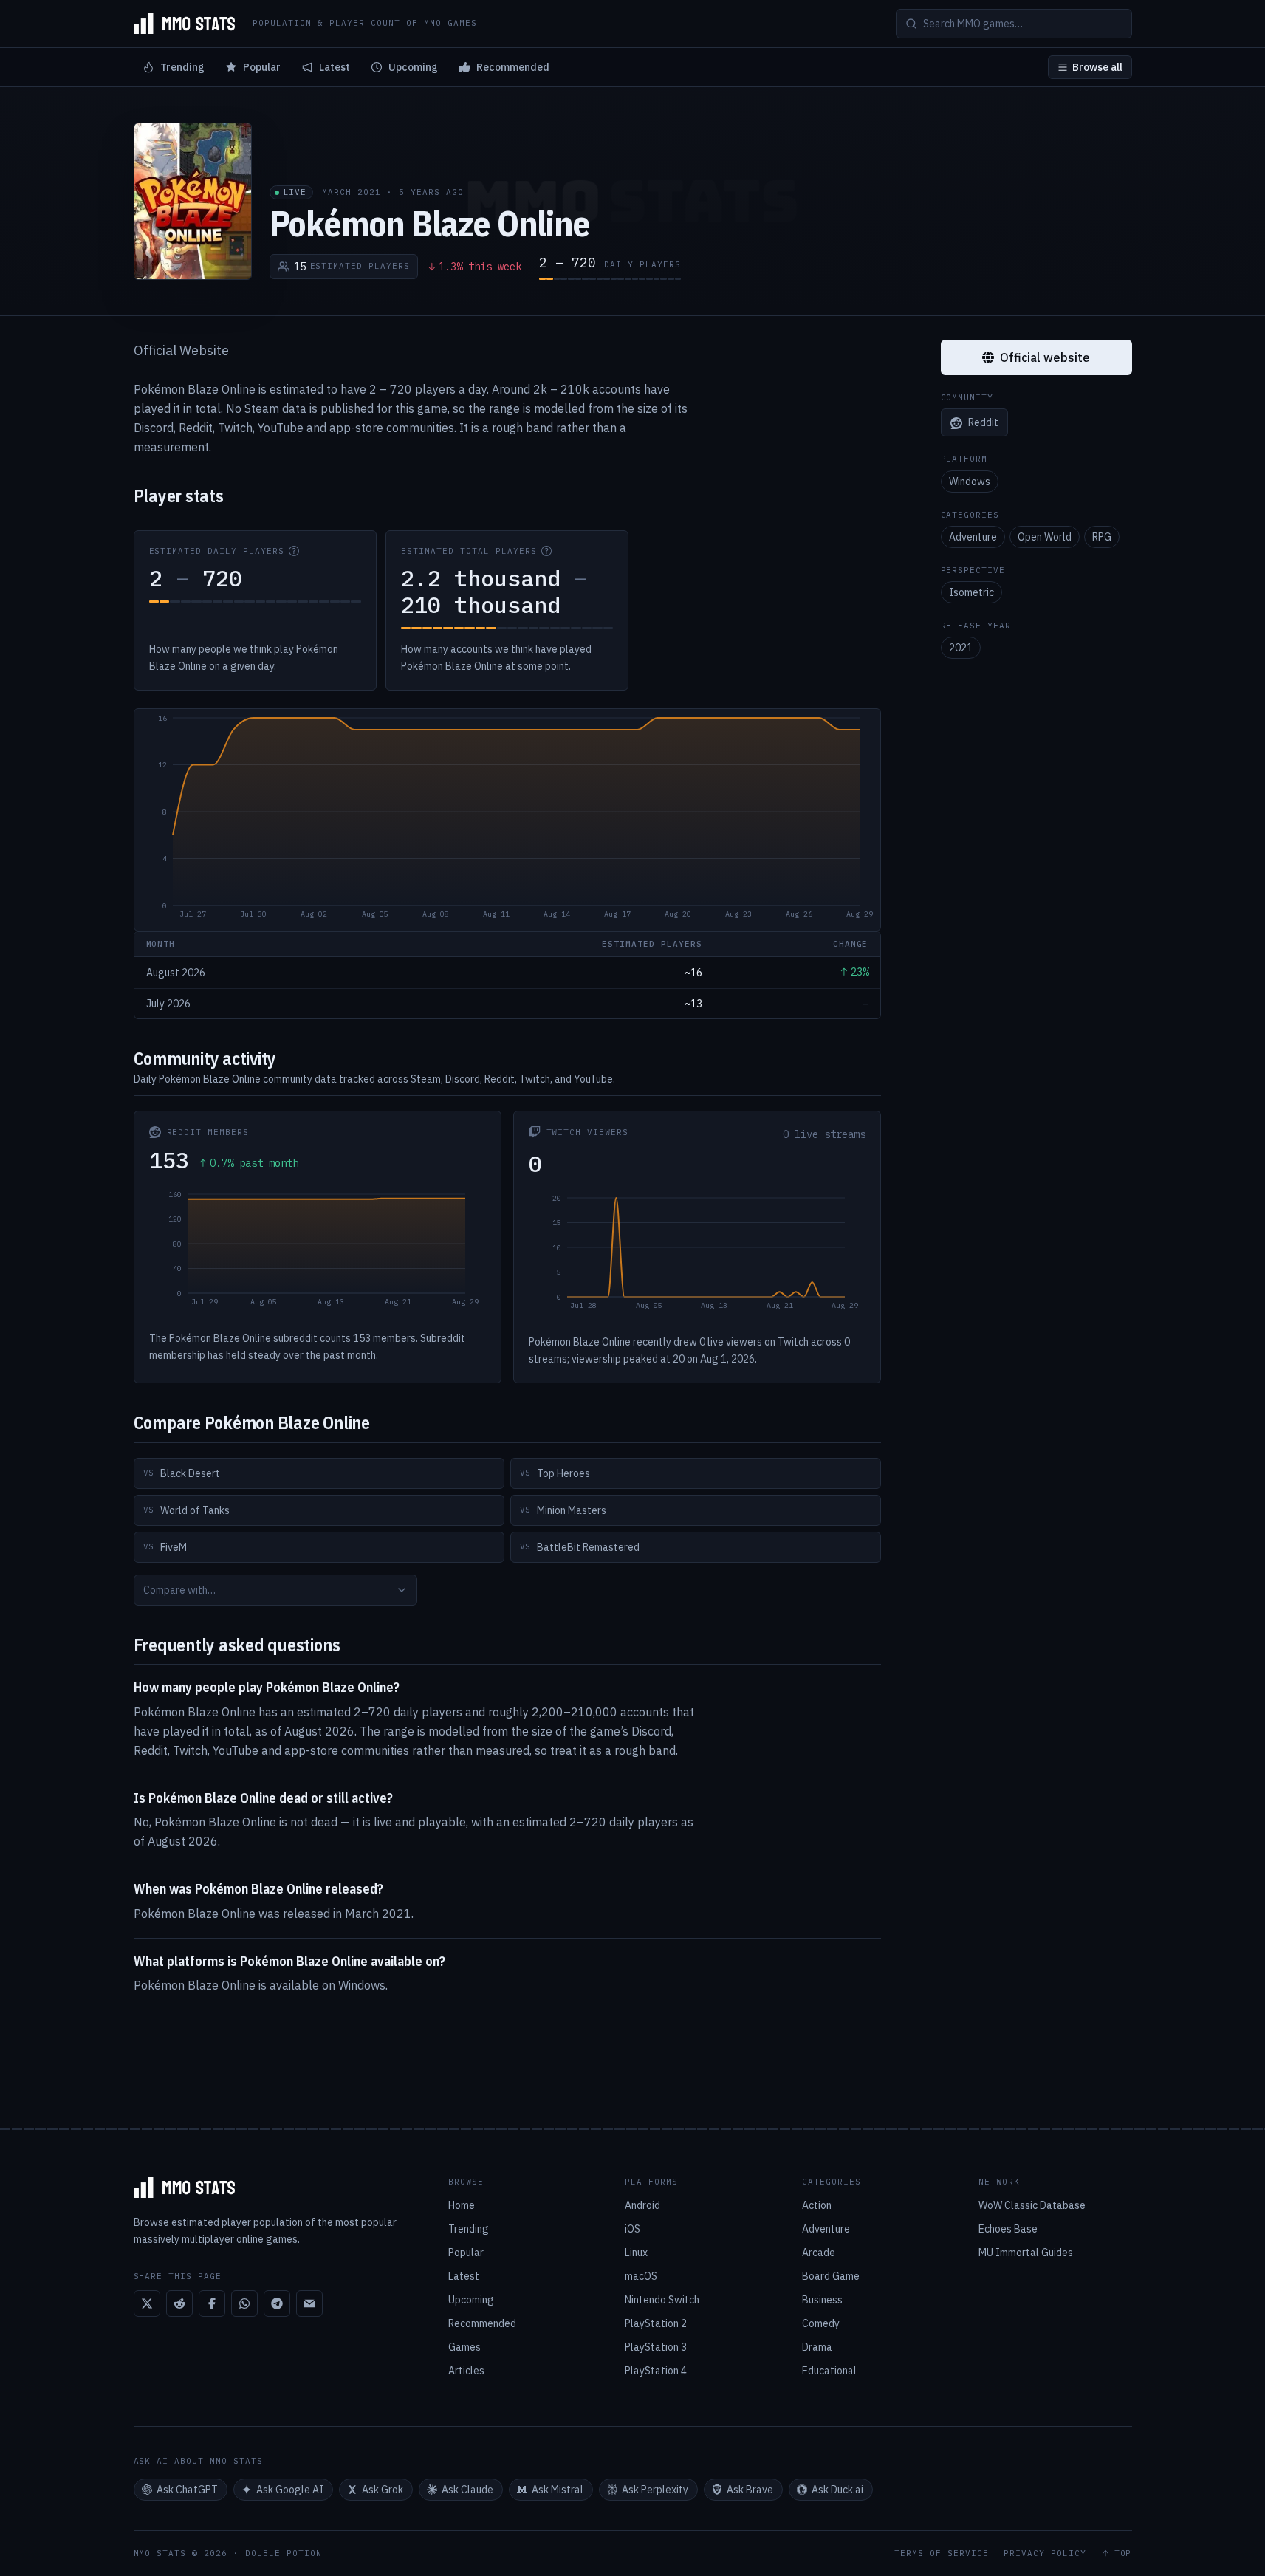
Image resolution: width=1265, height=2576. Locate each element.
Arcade (819, 2253)
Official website (1045, 357)
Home (462, 2205)
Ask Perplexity (655, 2490)
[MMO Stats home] (185, 24)
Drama (817, 2347)
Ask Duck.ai (837, 2490)
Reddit (983, 423)
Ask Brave (750, 2490)
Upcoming (413, 67)
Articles (466, 2371)
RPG (1102, 537)
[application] (507, 820)
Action (817, 2205)
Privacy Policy (1045, 2553)
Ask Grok (383, 2490)
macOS (641, 2276)
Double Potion (284, 2553)
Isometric (971, 592)
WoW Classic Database (1032, 2205)
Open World (1045, 537)
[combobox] (275, 1590)
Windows (970, 482)
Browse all (1097, 67)
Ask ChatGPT (187, 2490)
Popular (262, 67)
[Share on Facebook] (212, 2303)
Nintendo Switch (662, 2300)
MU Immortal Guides (1026, 2253)
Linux (636, 2253)
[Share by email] (309, 2303)
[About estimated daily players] (294, 551)
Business (822, 2300)
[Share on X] (147, 2303)
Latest (335, 67)
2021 (961, 648)
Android (642, 2205)
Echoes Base (1008, 2229)
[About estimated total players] (546, 551)
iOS (632, 2229)
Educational (829, 2371)
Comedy (821, 2323)
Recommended (513, 67)
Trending (182, 67)
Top (1123, 2553)
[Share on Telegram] (277, 2303)
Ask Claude (467, 2490)
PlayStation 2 (656, 2323)
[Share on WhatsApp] (244, 2303)
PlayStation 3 (656, 2347)
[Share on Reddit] (179, 2303)
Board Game (831, 2276)
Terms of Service (942, 2553)
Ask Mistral (558, 2490)
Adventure (973, 537)
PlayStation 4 (656, 2371)
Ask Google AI (290, 2490)
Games (464, 2347)
